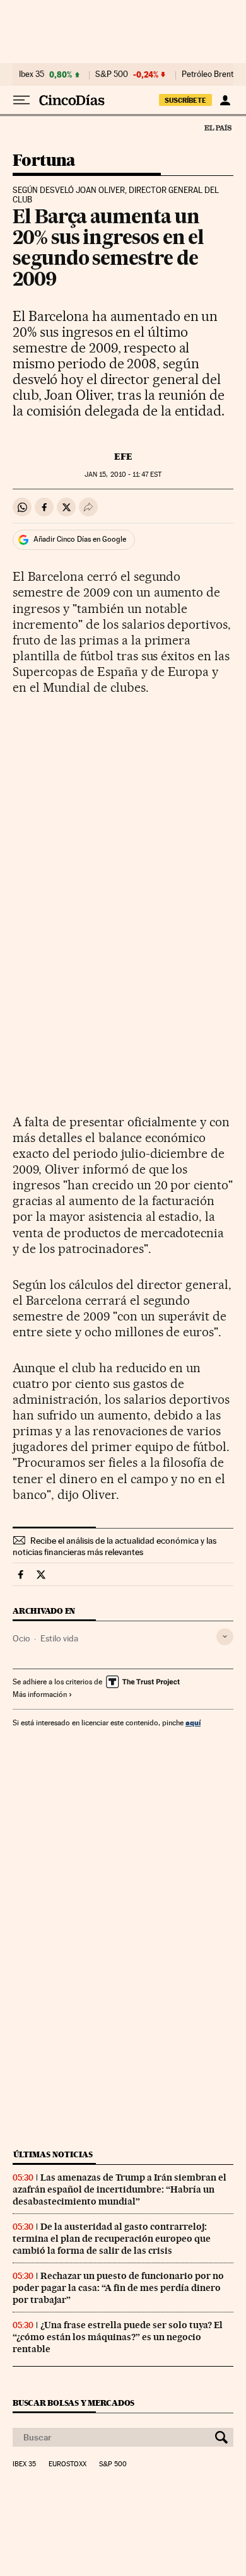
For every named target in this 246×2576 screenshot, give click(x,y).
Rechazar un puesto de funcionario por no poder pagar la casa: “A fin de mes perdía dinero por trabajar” (118, 2288)
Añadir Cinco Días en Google (80, 539)
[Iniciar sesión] (225, 100)
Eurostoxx (67, 2464)
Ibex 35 (32, 74)
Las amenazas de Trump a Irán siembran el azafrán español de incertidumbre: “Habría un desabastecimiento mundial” (120, 2189)
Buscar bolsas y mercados (73, 2403)
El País (218, 127)
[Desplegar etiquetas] (225, 1637)
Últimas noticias (53, 2154)
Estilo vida (59, 1638)
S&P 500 (112, 74)
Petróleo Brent (208, 74)
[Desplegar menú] (21, 100)
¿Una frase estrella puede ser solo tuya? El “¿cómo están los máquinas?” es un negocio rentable (118, 2337)
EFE (123, 457)
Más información (40, 1694)
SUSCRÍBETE (185, 100)
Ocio (21, 1638)
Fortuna (44, 161)
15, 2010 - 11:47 (123, 475)
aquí (193, 1722)
